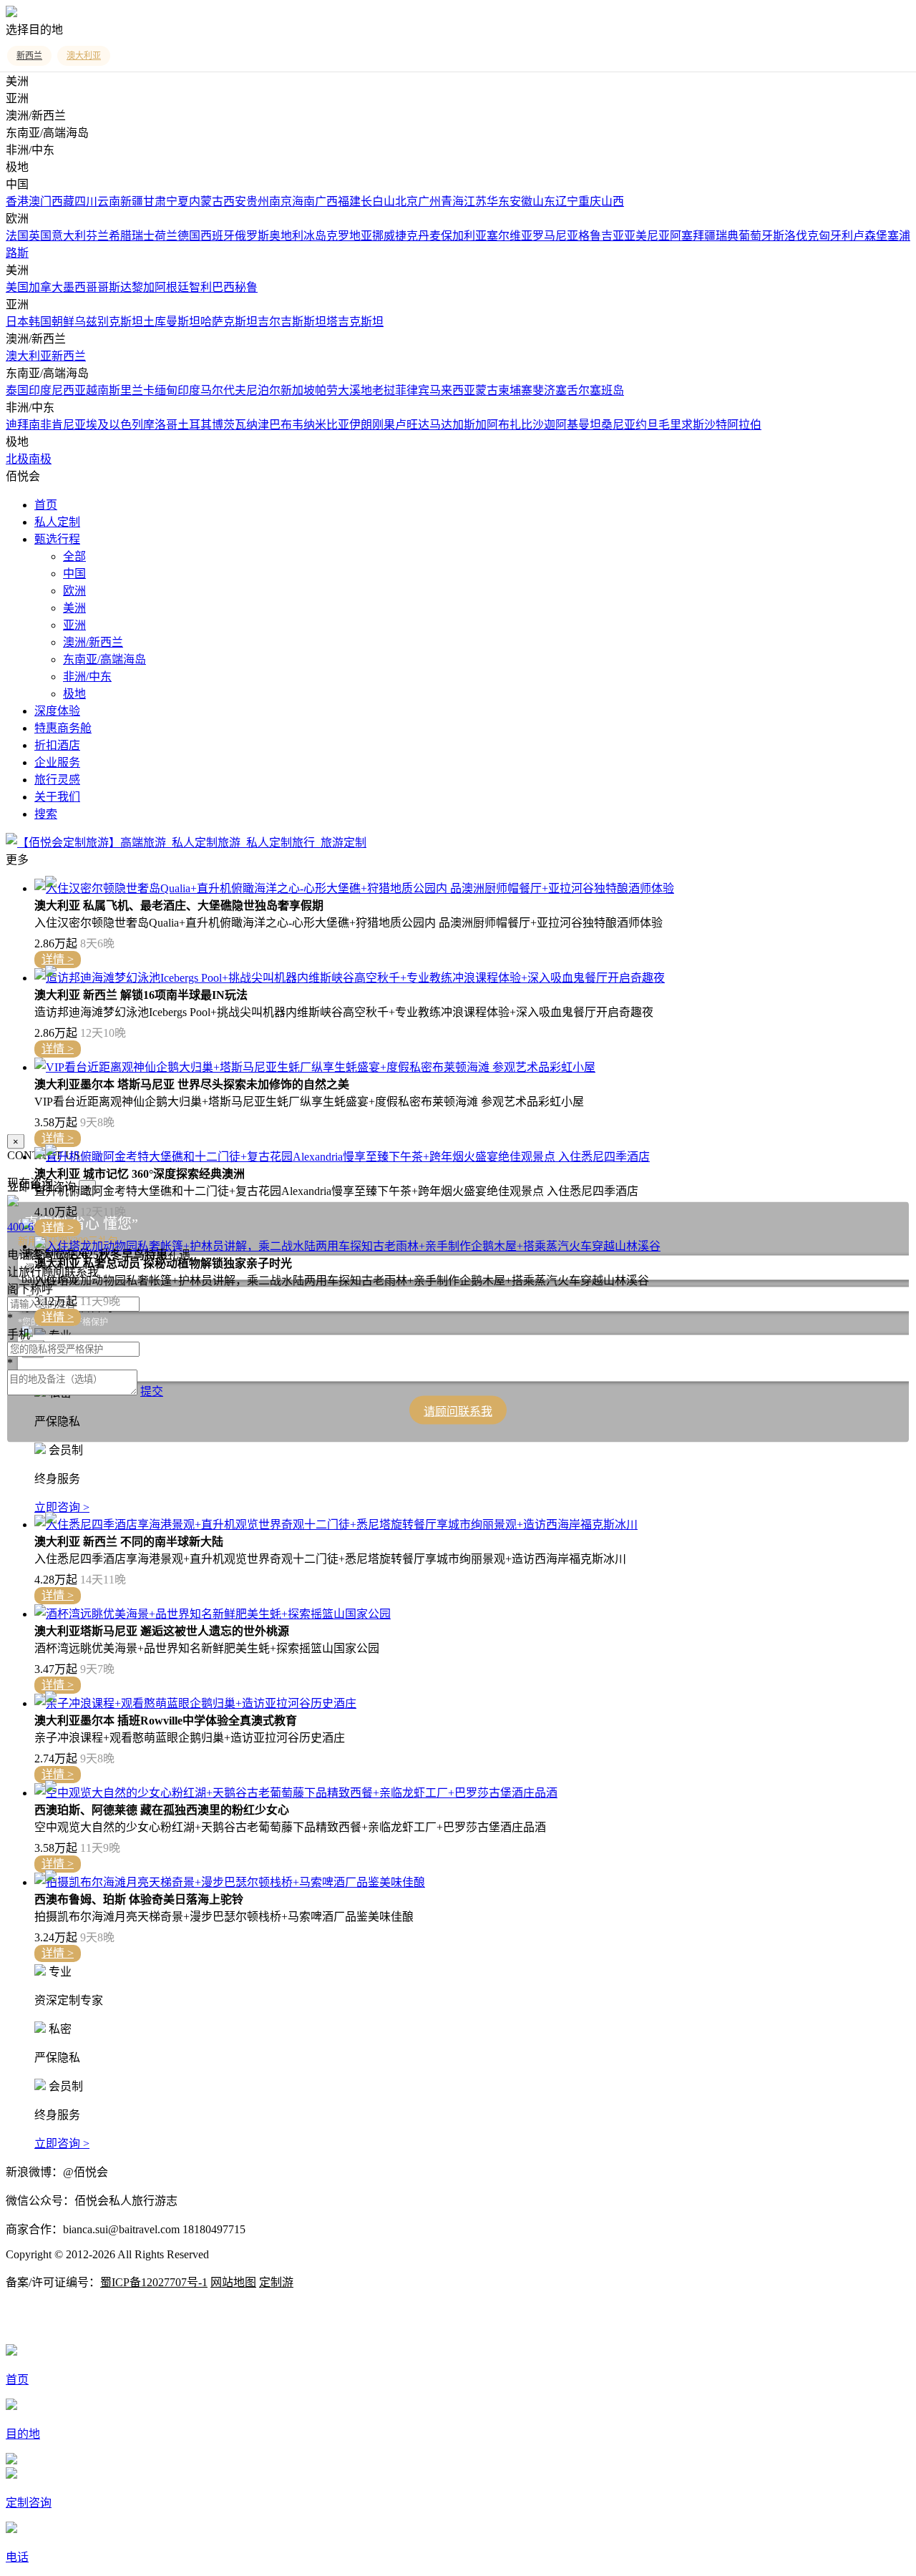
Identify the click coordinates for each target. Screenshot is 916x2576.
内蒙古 (206, 201)
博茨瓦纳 (235, 425)
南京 (281, 201)
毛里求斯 (681, 425)
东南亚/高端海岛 (104, 659)
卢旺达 (412, 425)
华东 (498, 201)
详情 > (58, 959)
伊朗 (361, 425)
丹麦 (429, 236)
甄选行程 (57, 539)
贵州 (258, 201)
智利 (200, 287)
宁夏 (177, 201)
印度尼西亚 (57, 390)
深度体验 (57, 711)
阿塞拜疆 (693, 236)
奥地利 (286, 236)
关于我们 (57, 797)
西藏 (63, 201)
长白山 (378, 201)
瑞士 (143, 236)
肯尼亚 (69, 425)
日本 (17, 322)
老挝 (384, 390)
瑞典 (727, 236)
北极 (17, 459)
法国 (17, 236)
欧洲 (74, 591)
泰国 (17, 390)
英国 (40, 236)
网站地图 (233, 2282)
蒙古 (487, 390)
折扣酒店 (57, 745)
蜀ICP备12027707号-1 (154, 2282)
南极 (40, 459)
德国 (189, 236)
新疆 (132, 201)
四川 (86, 201)
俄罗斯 (252, 236)
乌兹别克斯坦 (109, 322)
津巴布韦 (281, 425)
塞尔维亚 (510, 236)
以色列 (126, 425)
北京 (406, 201)
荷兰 (166, 236)
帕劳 (326, 390)
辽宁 (567, 201)
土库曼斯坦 (172, 322)
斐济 (544, 390)
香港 (17, 201)
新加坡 (298, 390)
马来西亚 (452, 390)
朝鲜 (63, 322)
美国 (17, 287)
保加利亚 (464, 236)
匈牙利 (836, 236)
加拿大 (46, 287)
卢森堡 (870, 236)
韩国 (40, 322)
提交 (152, 1391)
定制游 (276, 2282)
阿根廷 (172, 287)
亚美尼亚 (647, 236)
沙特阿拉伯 (733, 425)
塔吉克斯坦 (355, 322)
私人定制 (57, 522)
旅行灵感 (57, 780)
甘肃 (155, 201)
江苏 (475, 201)
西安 (235, 201)
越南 (97, 390)
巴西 (223, 287)
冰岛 (315, 236)
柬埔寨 (515, 390)
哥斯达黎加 (126, 287)
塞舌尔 (572, 390)
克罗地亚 (349, 236)
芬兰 (97, 236)
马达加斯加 (458, 425)
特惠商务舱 (63, 728)
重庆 (590, 201)
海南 (303, 201)
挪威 (384, 236)
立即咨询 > (62, 1507)
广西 (326, 201)
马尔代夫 (223, 390)
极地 (74, 694)
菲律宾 (412, 390)
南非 (40, 425)
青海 (452, 201)
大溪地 (355, 390)
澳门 (40, 201)
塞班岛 (607, 390)
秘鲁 (246, 287)
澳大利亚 (29, 356)
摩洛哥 (160, 425)
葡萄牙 (756, 236)
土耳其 (195, 425)
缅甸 (166, 390)
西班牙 (218, 236)
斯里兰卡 (132, 390)
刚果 (384, 425)
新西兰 (69, 356)
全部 (74, 556)
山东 (544, 201)
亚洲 (74, 625)
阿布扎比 (510, 425)
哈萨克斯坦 (229, 322)
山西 (613, 201)
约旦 (647, 425)
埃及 (97, 425)
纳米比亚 (326, 425)
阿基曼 (572, 425)
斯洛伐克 (796, 236)
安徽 (521, 201)
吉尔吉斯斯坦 (292, 322)
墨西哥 (80, 287)
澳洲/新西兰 (93, 642)
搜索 (46, 814)
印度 (189, 390)
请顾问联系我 (458, 1411)
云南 (109, 201)
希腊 (120, 236)
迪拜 (17, 425)
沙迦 (544, 425)
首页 (46, 505)
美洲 (74, 608)
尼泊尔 (263, 390)
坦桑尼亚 (613, 425)
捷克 (406, 236)
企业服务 (57, 762)
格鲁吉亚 (601, 236)
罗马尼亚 (555, 236)
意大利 (69, 236)
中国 (74, 574)
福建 (349, 201)
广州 (429, 201)
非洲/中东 (87, 677)
